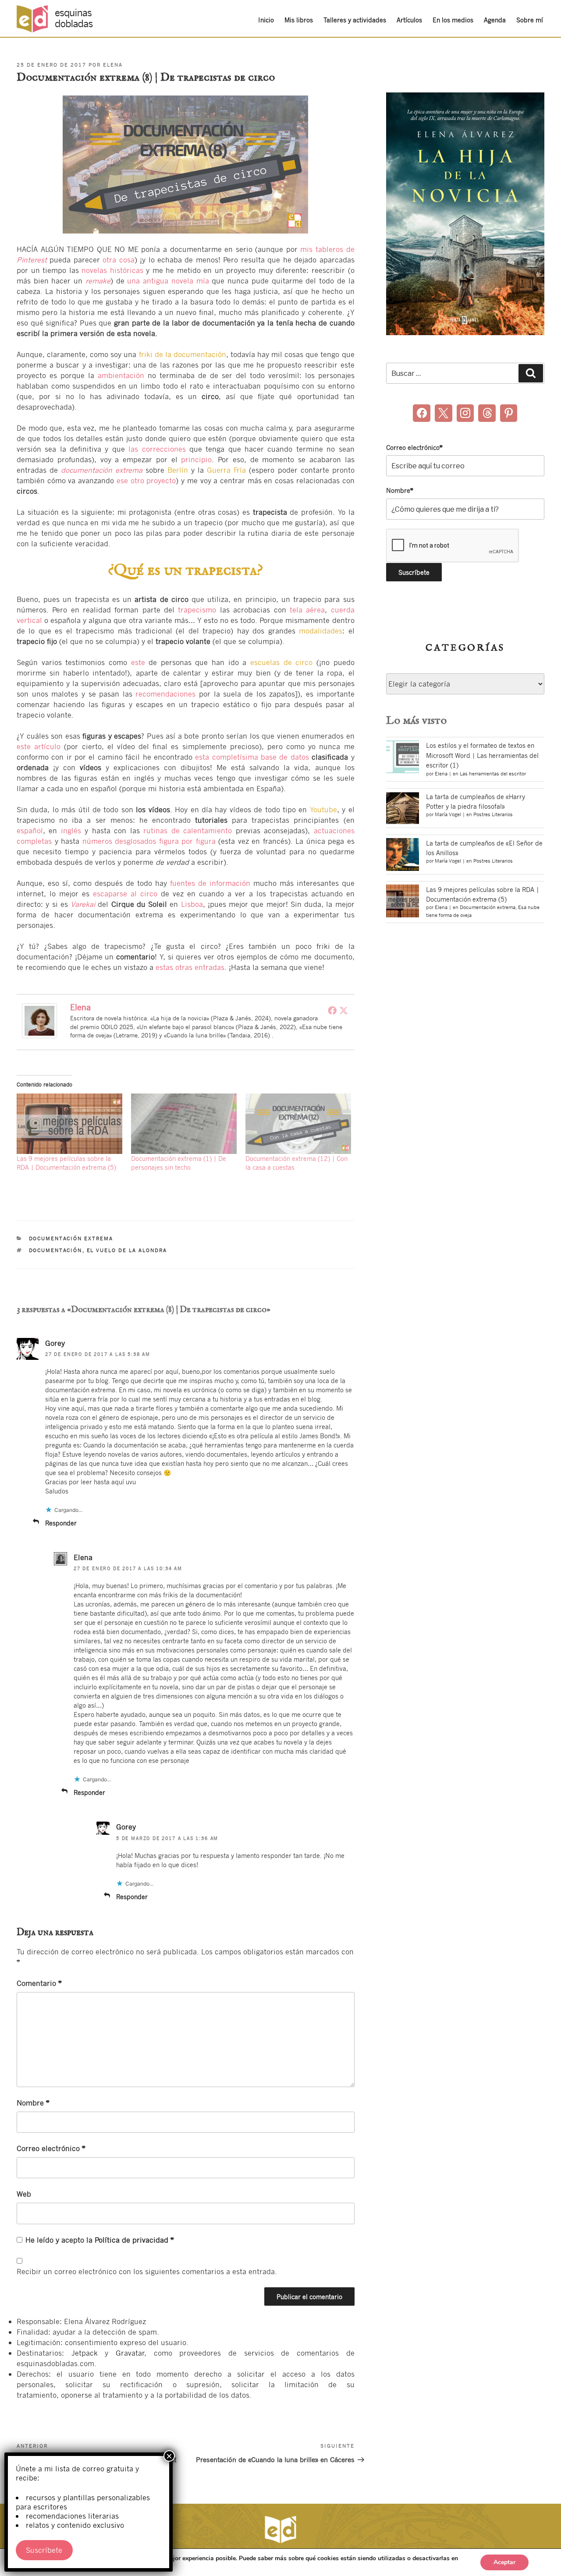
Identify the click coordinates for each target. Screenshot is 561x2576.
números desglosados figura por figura (149, 841)
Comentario (39, 1983)
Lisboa (192, 904)
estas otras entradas (190, 967)
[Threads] (487, 413)
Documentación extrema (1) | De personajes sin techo (179, 1163)
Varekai (83, 904)
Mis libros (299, 20)
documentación (56, 1250)
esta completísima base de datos (252, 757)
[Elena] (39, 1035)
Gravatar (130, 2353)
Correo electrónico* (414, 447)
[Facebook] (332, 1010)
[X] (444, 413)
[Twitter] (344, 1010)
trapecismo (197, 610)
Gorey (55, 1343)
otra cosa (118, 260)
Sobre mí (530, 20)
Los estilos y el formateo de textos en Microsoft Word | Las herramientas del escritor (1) (482, 755)
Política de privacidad (133, 2240)
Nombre (33, 2103)
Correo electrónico (51, 2148)
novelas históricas (112, 270)
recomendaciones (165, 694)
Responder (61, 1523)
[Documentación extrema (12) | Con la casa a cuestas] (298, 1124)
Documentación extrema (71, 1238)
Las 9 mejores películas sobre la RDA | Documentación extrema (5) (66, 1163)
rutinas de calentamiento (188, 830)
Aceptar (504, 2562)
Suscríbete (44, 2550)
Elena (113, 65)
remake (98, 281)
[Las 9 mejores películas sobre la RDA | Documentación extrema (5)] (69, 1124)
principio (196, 459)
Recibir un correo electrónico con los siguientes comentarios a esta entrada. (147, 2271)
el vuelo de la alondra (127, 1250)
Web (24, 2194)
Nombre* (400, 490)
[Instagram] (465, 413)
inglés (71, 830)
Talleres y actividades (355, 20)
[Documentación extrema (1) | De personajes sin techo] (184, 1124)
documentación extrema (102, 470)
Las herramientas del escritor (493, 774)
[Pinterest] (509, 413)
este (138, 662)
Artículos (409, 20)
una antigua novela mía (168, 281)
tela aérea (307, 610)
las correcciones (157, 449)
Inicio (266, 20)
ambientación (123, 375)
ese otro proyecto (146, 480)
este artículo (39, 746)
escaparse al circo (125, 893)
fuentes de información (210, 883)
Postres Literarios (493, 814)
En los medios (453, 20)
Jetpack (85, 2353)
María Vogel (448, 814)
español (30, 830)
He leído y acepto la (100, 2240)
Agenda (495, 20)
